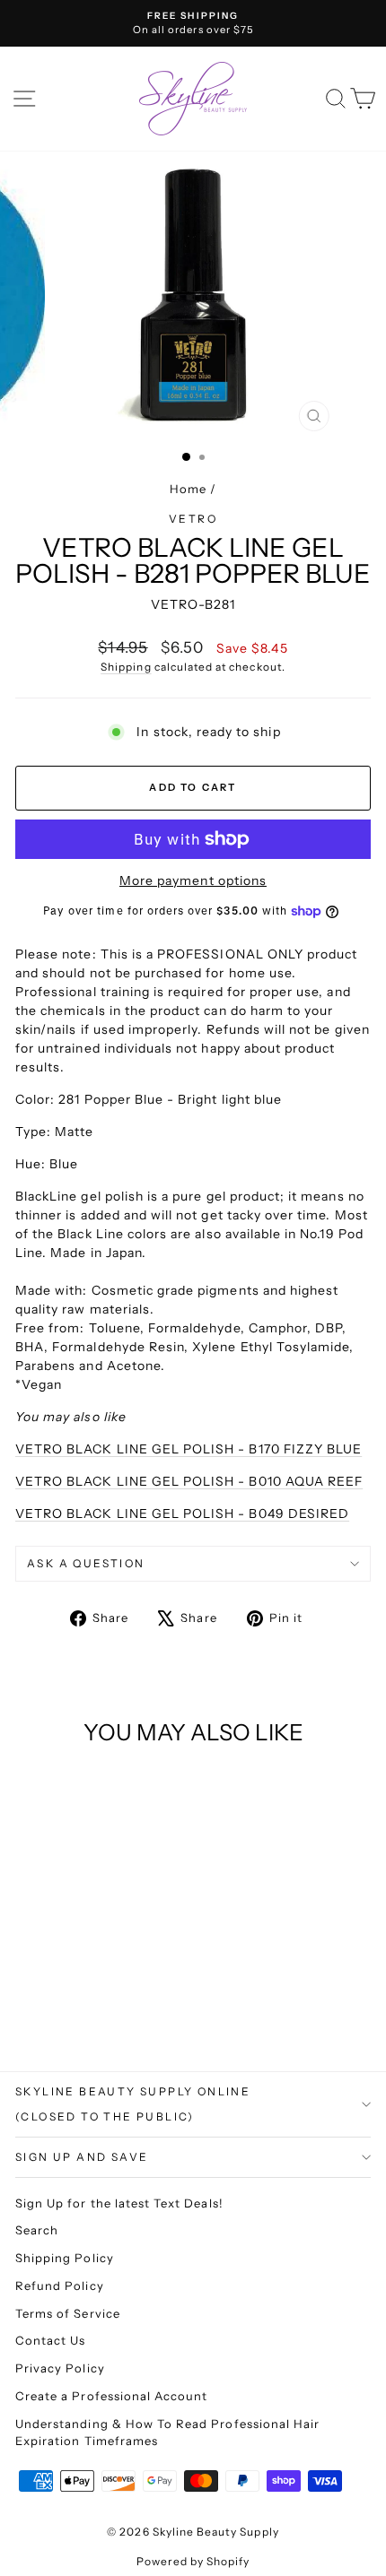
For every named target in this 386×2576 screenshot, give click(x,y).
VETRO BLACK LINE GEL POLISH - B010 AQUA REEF (189, 1481)
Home (188, 489)
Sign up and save (82, 2157)
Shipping (126, 667)
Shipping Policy (65, 2258)
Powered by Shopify (193, 2561)
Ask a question (86, 1563)
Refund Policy (60, 2285)
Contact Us (51, 2340)
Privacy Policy (60, 2368)
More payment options (193, 880)
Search (37, 2230)
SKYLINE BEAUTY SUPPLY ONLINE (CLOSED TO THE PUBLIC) (133, 2104)
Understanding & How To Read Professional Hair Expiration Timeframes (167, 2433)
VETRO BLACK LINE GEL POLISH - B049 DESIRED (182, 1514)
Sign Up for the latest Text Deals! (119, 2203)
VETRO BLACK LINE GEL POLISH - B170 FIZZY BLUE (189, 1449)
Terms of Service (68, 2313)
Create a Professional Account (111, 2396)
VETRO (193, 519)
